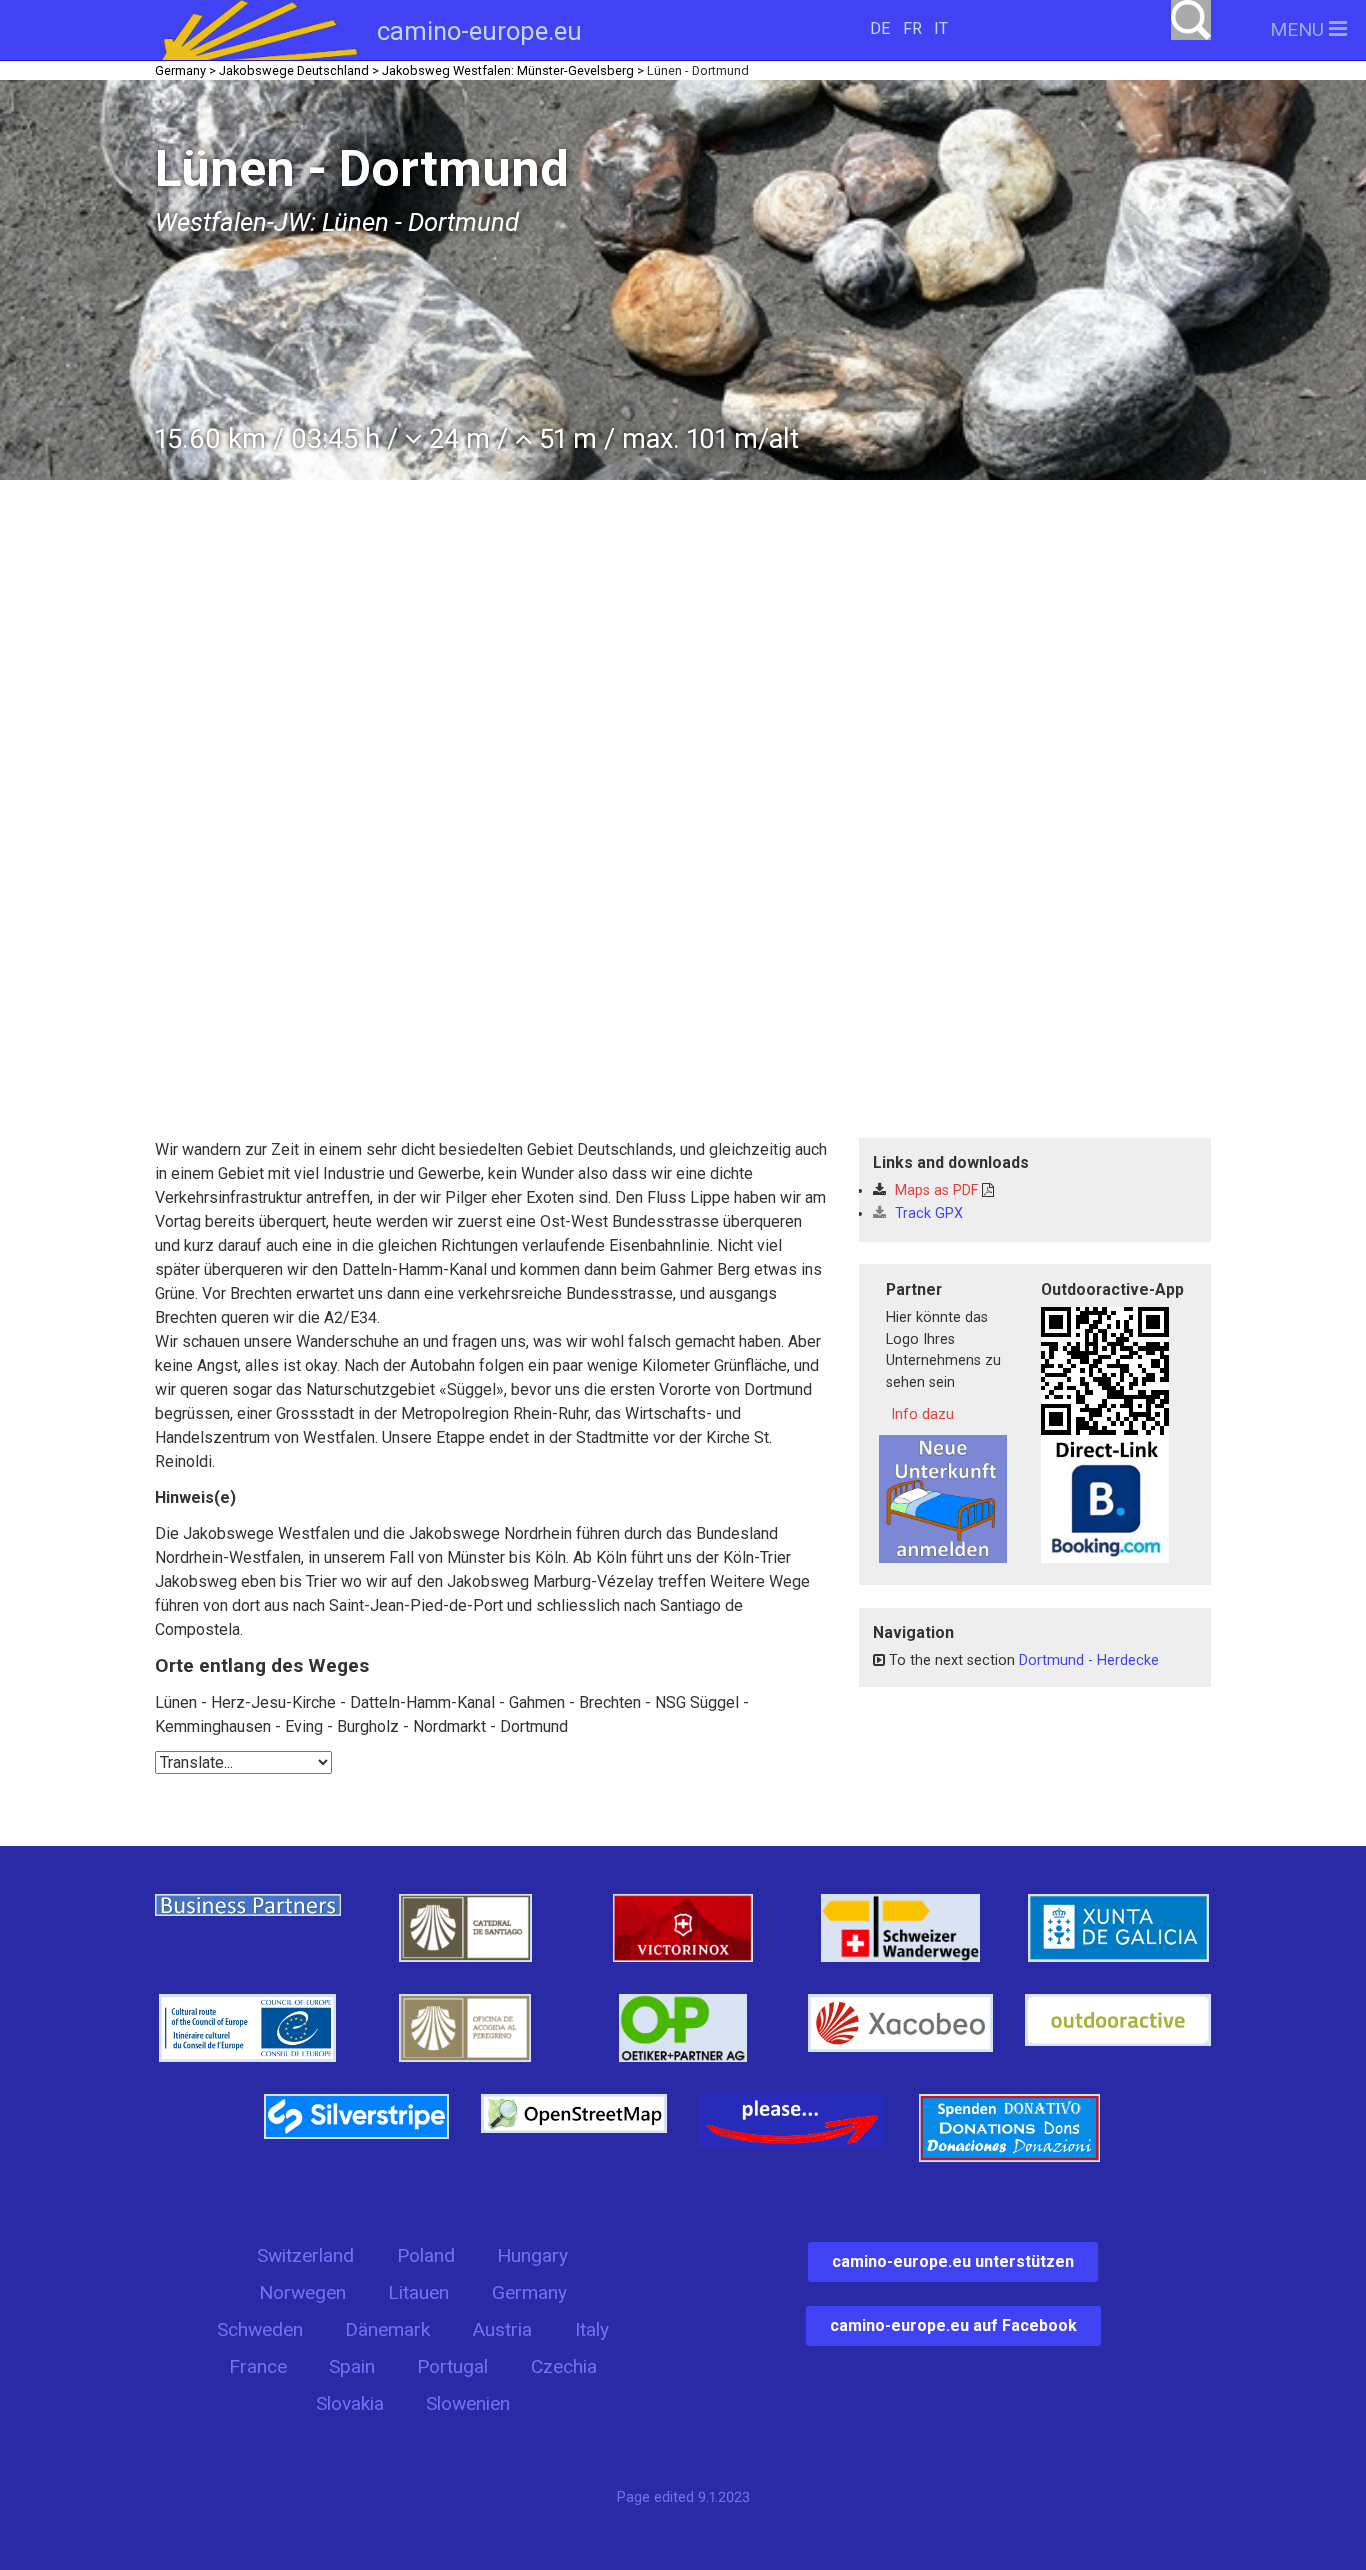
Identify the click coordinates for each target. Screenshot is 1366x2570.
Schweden (260, 2329)
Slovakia (350, 2403)
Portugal (452, 2366)
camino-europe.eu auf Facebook (953, 2325)
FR (912, 28)
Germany (529, 2292)
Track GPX (927, 1213)
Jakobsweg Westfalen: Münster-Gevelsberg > (513, 70)
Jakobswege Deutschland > (299, 70)
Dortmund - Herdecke (1089, 1660)
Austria (502, 2329)
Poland (426, 2255)
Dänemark (387, 2329)
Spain (352, 2366)
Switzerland (305, 2255)
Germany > (185, 70)
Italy (592, 2329)
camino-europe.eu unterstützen (953, 2261)
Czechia (564, 2366)
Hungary (532, 2255)
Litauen (418, 2292)
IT (941, 28)
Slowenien (468, 2403)
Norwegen (302, 2292)
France (258, 2366)
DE (880, 28)
